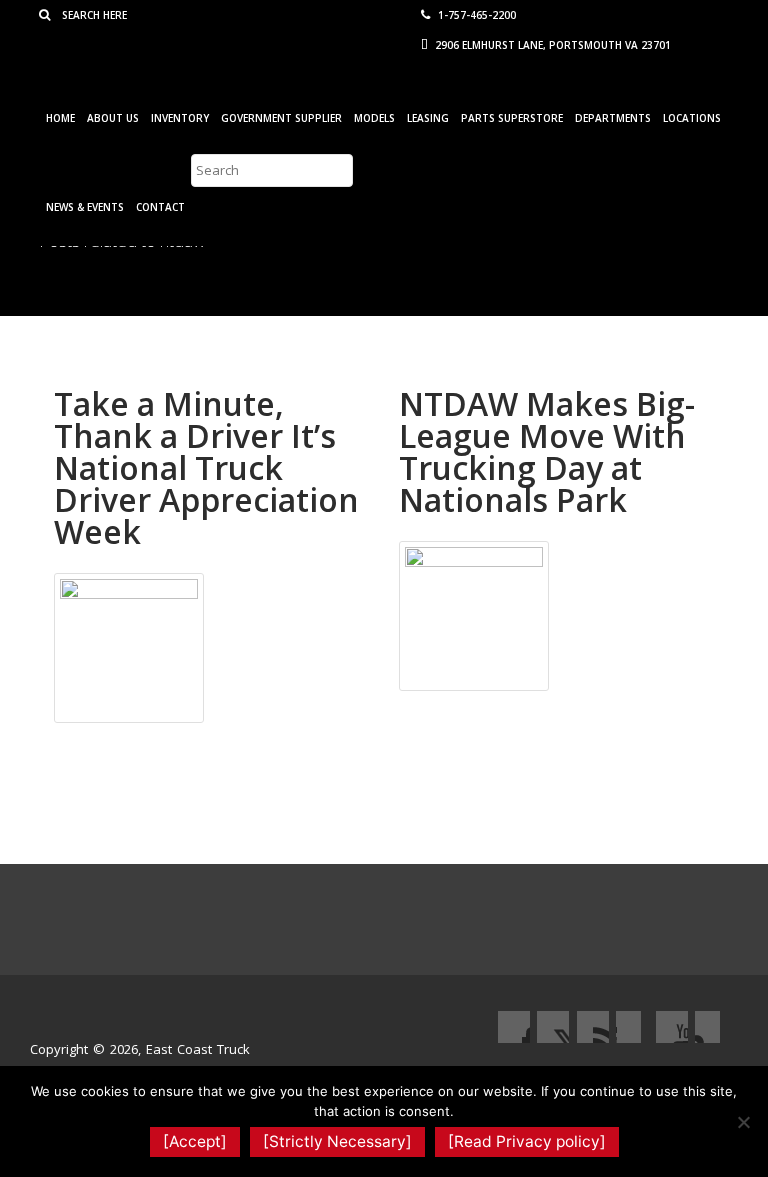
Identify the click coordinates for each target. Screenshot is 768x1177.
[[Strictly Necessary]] (743, 1122)
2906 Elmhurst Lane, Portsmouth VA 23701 (551, 45)
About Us (113, 118)
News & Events (85, 207)
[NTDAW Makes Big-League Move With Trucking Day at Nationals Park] (474, 614)
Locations (692, 118)
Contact (160, 207)
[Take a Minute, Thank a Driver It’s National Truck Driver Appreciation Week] (129, 646)
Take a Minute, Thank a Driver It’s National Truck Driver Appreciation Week (206, 467)
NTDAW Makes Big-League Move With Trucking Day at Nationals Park (547, 451)
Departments (613, 118)
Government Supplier (281, 118)
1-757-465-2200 (475, 15)
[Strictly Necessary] (337, 1141)
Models (374, 118)
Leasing (428, 118)
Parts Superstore (512, 118)
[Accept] (195, 1141)
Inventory (180, 118)
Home (60, 118)
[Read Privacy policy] (527, 1141)
